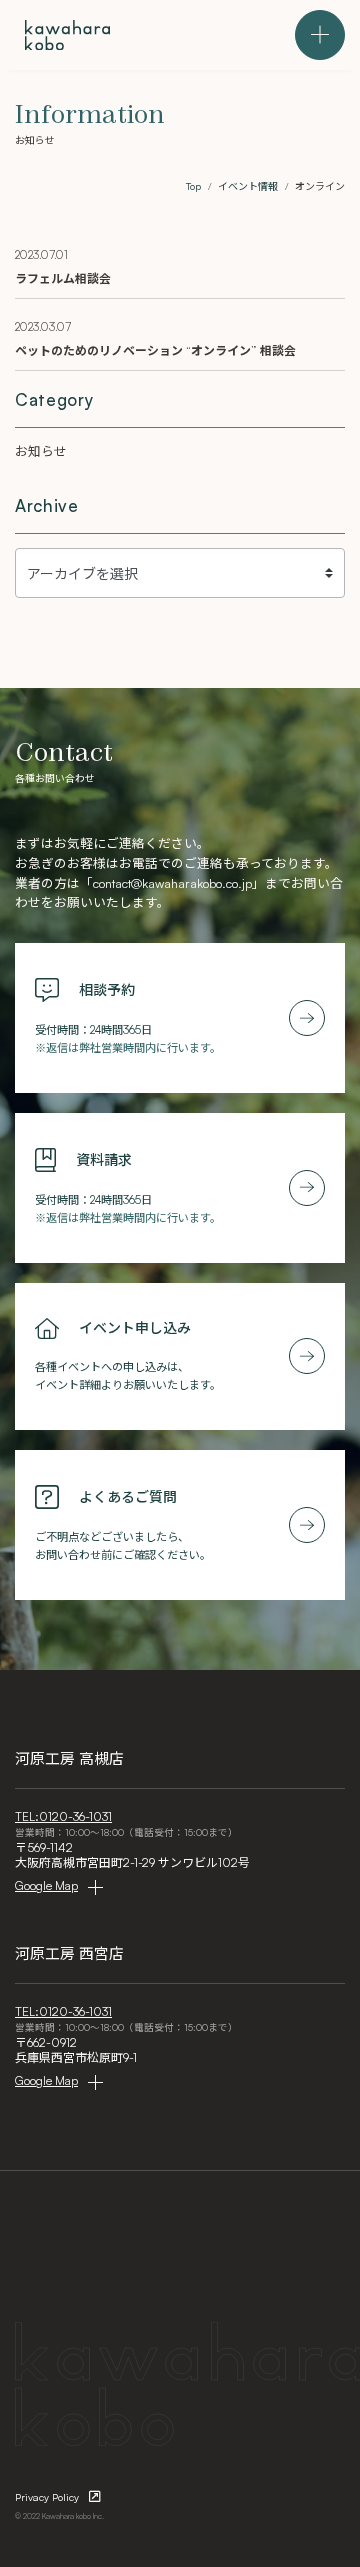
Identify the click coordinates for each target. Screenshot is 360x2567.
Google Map (46, 1885)
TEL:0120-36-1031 (63, 1816)
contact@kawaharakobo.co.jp (172, 883)
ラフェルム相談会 (63, 278)
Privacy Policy (47, 2497)
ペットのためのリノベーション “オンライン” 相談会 (155, 350)
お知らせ (41, 451)
